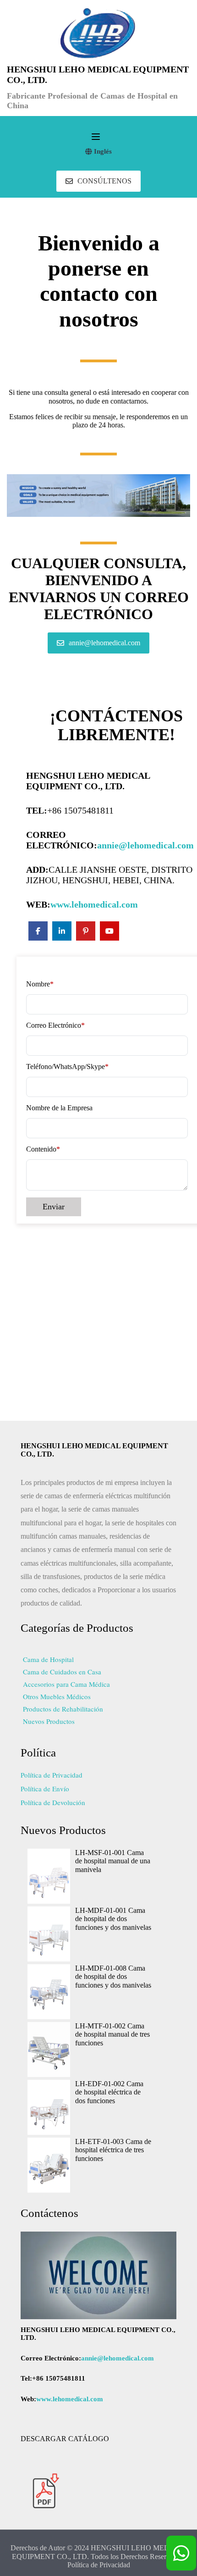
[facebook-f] (38, 931)
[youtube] (109, 931)
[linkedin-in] (62, 931)
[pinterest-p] (86, 931)
